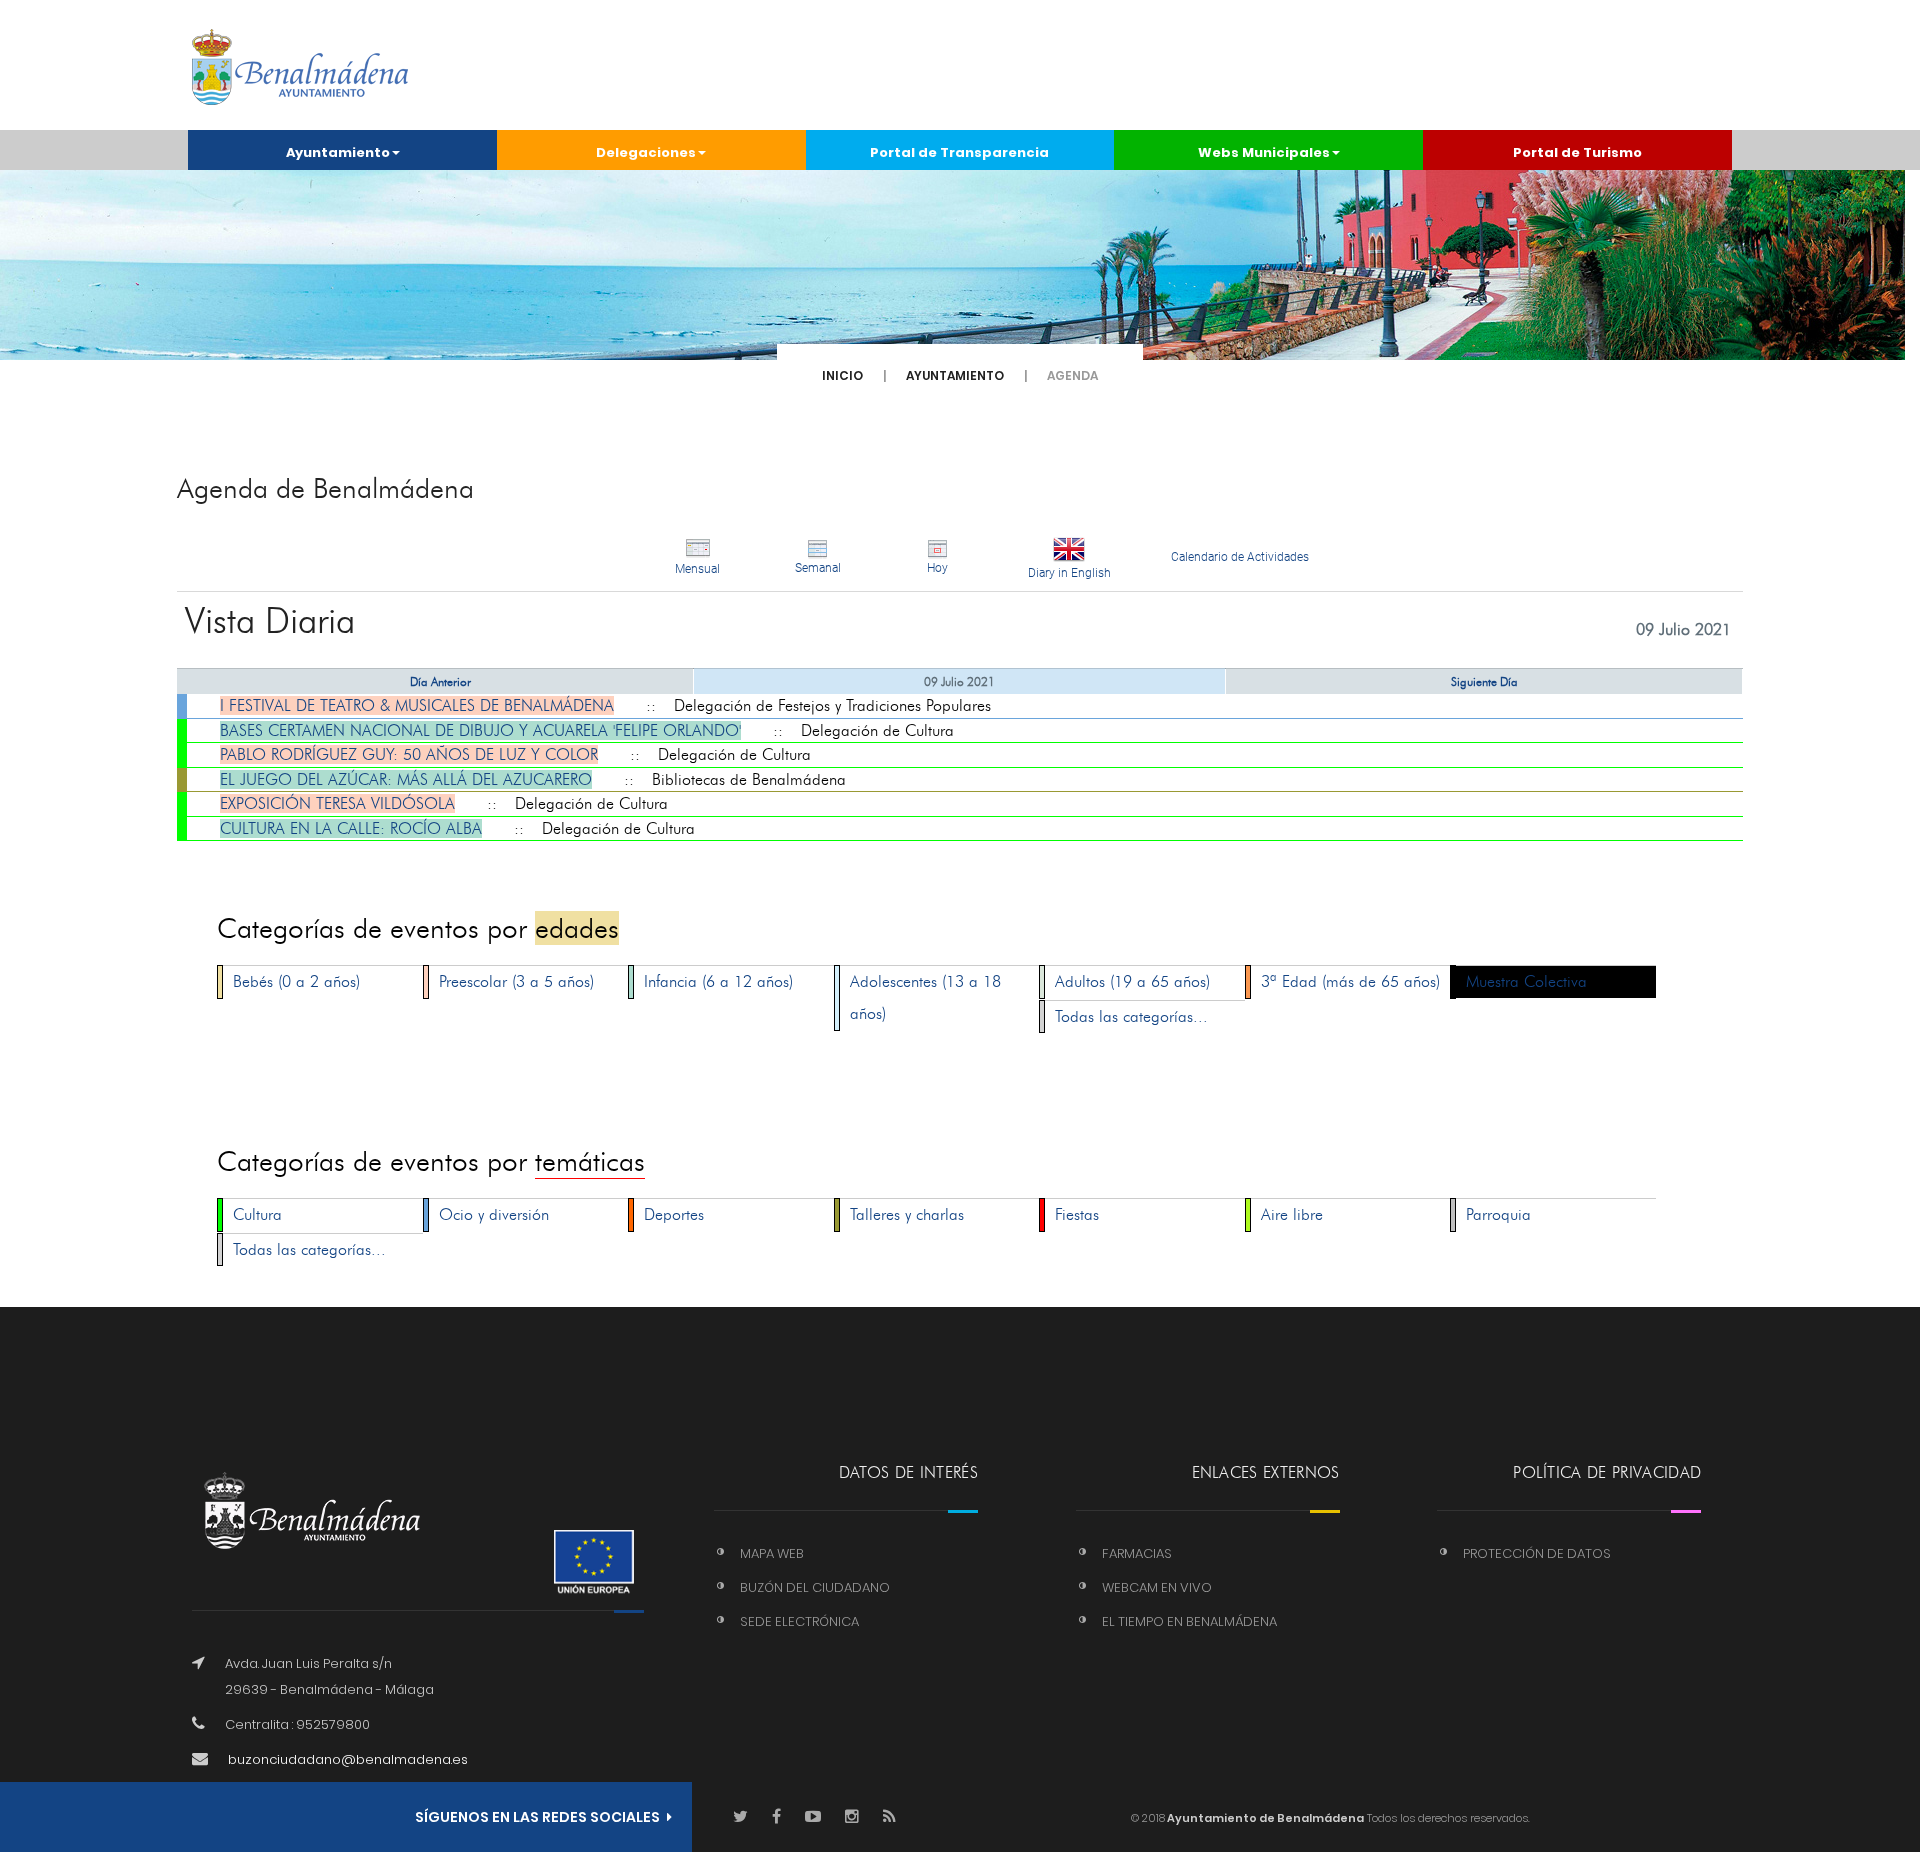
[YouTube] (813, 1817)
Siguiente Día (1484, 681)
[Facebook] (776, 1817)
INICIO (842, 375)
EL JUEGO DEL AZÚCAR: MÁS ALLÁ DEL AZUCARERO (406, 779)
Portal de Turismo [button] (1577, 152)
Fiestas (1077, 1214)
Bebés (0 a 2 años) (296, 981)
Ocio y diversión (494, 1214)
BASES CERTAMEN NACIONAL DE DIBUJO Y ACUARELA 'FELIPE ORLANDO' (480, 730)
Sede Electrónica (799, 1621)
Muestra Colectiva (1526, 981)
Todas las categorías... (1131, 1016)
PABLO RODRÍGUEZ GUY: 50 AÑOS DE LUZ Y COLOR (409, 754)
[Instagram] (852, 1817)
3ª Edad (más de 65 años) (1350, 981)
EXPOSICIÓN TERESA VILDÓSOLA (337, 803)
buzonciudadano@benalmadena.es (348, 1759)
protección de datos (1537, 1553)
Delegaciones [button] (646, 152)
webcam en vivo (1157, 1587)
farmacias (1137, 1553)
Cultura (257, 1214)
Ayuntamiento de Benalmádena (1264, 1818)
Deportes (674, 1214)
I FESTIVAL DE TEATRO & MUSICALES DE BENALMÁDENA (417, 705)
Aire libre (1292, 1214)
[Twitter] (740, 1817)
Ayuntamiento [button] (338, 152)
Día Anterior (440, 681)
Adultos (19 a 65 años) (1132, 981)
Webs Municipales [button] (1264, 152)
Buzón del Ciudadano (815, 1587)
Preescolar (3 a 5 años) (516, 981)
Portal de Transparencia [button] (959, 152)
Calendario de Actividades (1240, 557)
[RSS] (889, 1817)
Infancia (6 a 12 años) (718, 981)
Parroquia (1498, 1214)
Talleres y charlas (907, 1214)
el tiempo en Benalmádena (1189, 1621)
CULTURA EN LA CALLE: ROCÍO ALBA (351, 828)
